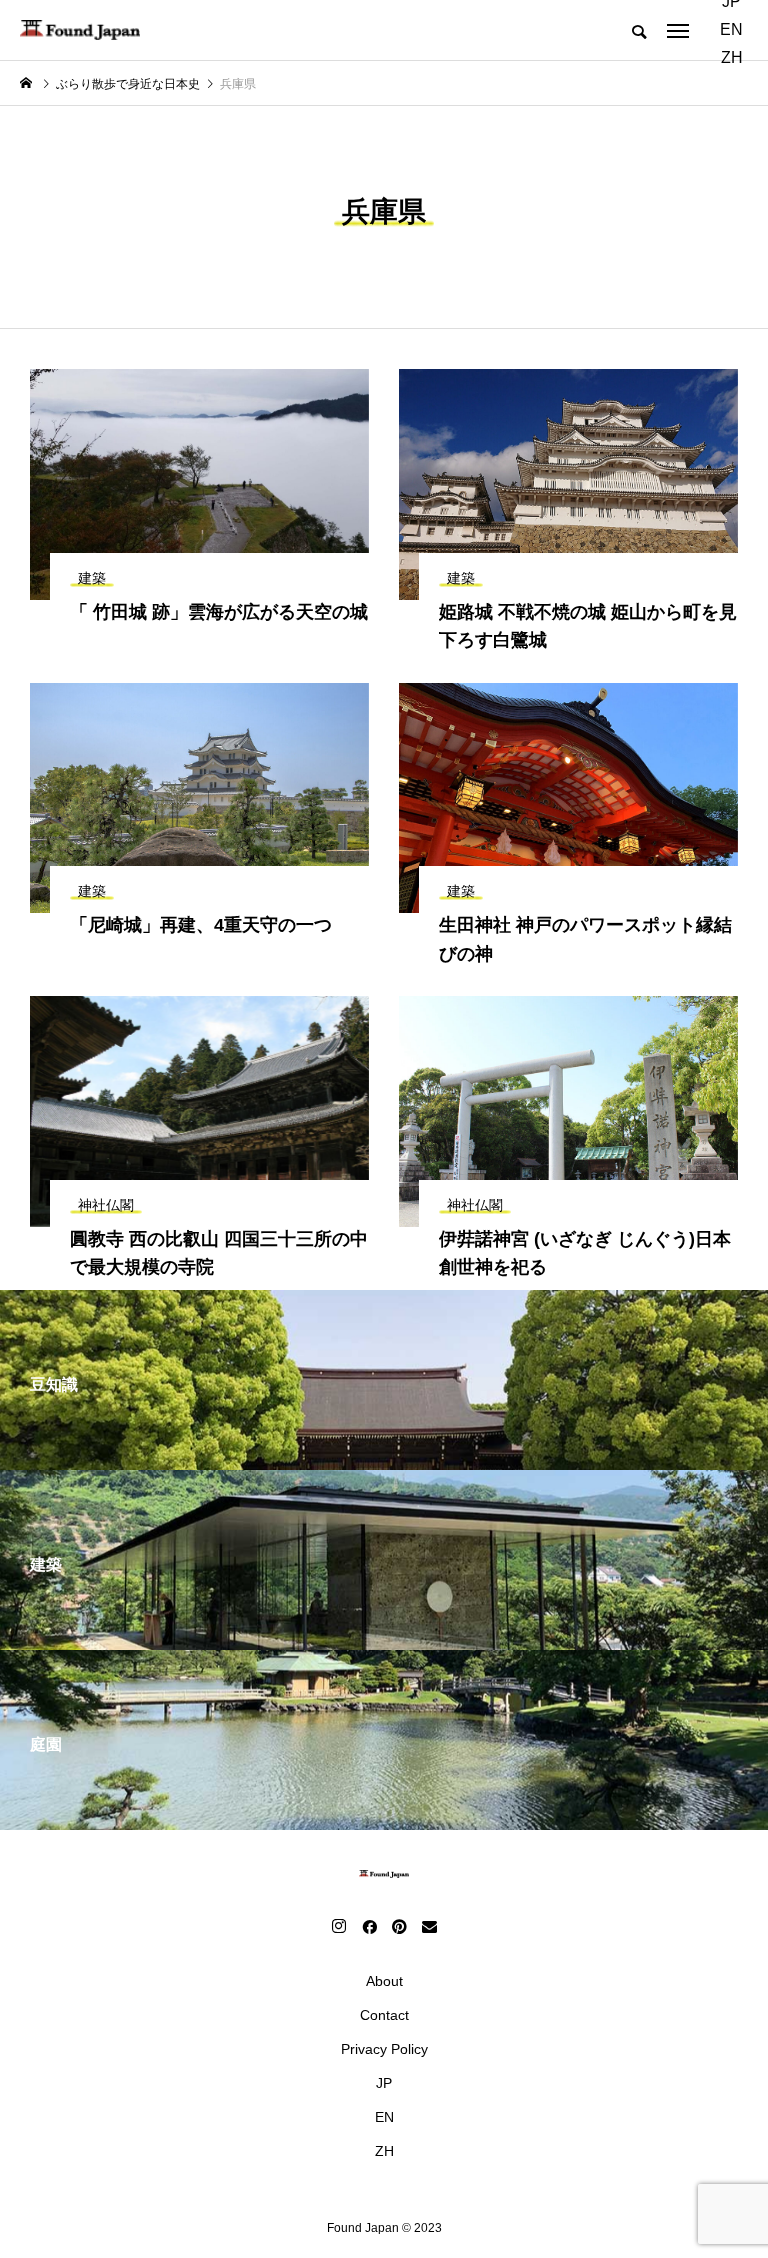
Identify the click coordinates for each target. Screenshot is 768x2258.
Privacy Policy (384, 2049)
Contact (384, 2015)
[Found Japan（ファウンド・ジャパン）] (80, 30)
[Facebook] (369, 1926)
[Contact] (429, 1926)
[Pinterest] (399, 1926)
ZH (732, 57)
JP (384, 2083)
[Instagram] (339, 1926)
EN (731, 29)
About (384, 1981)
